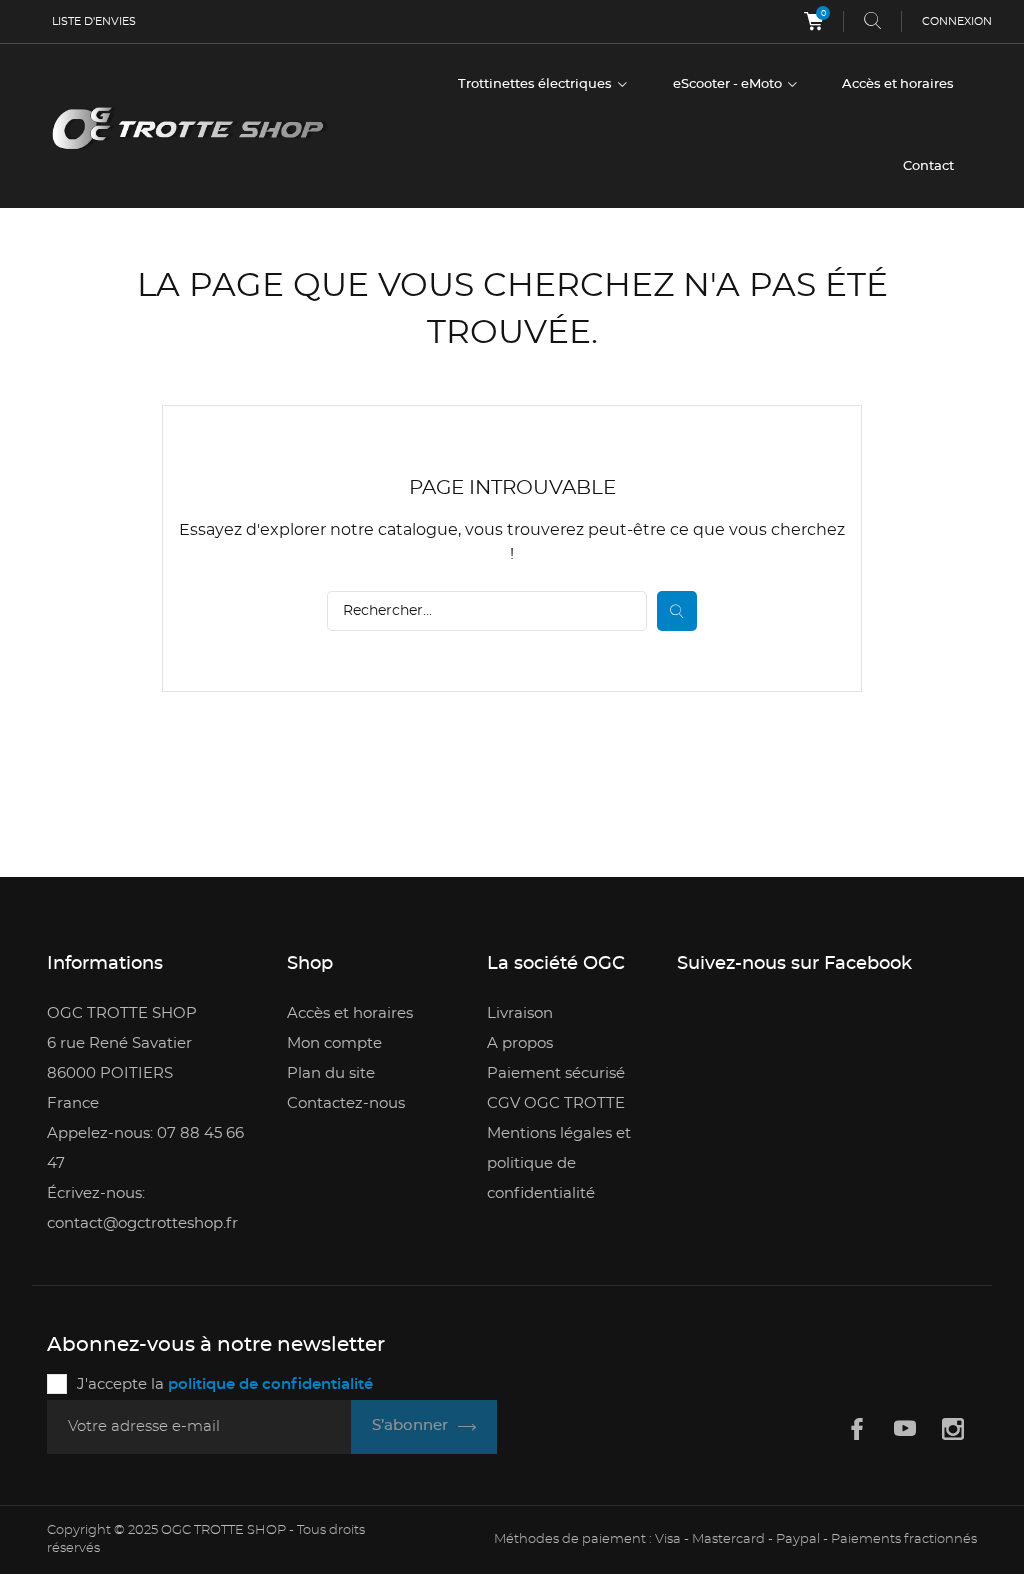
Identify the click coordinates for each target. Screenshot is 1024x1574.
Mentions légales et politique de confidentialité (559, 1163)
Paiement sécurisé (556, 1073)
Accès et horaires (898, 84)
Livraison (520, 1013)
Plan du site (331, 1073)
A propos (520, 1043)
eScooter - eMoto (729, 84)
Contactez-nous (346, 1103)
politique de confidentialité (270, 1384)
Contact (928, 166)
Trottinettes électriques (536, 84)
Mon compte (334, 1043)
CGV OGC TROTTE (556, 1103)
